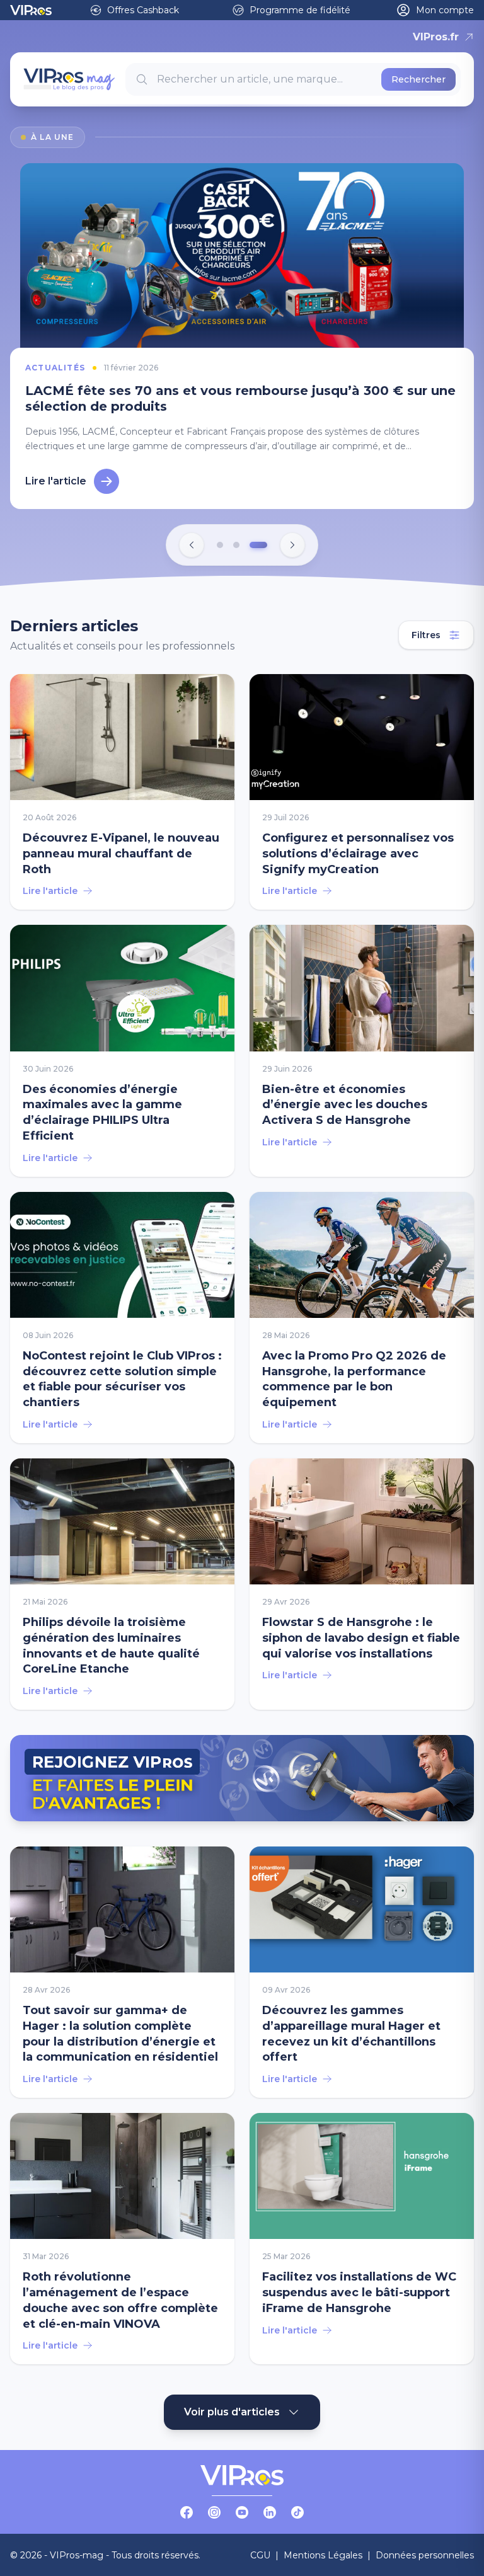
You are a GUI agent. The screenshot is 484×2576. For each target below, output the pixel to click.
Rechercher (418, 79)
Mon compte (445, 10)
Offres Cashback (143, 10)
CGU (260, 2555)
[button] (220, 545)
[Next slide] (292, 545)
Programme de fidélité (300, 10)
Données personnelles (425, 2555)
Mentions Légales (323, 2555)
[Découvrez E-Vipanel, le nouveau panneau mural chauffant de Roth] (122, 792)
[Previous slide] (192, 545)
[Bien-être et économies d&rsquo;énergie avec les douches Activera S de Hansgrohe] (362, 1050)
